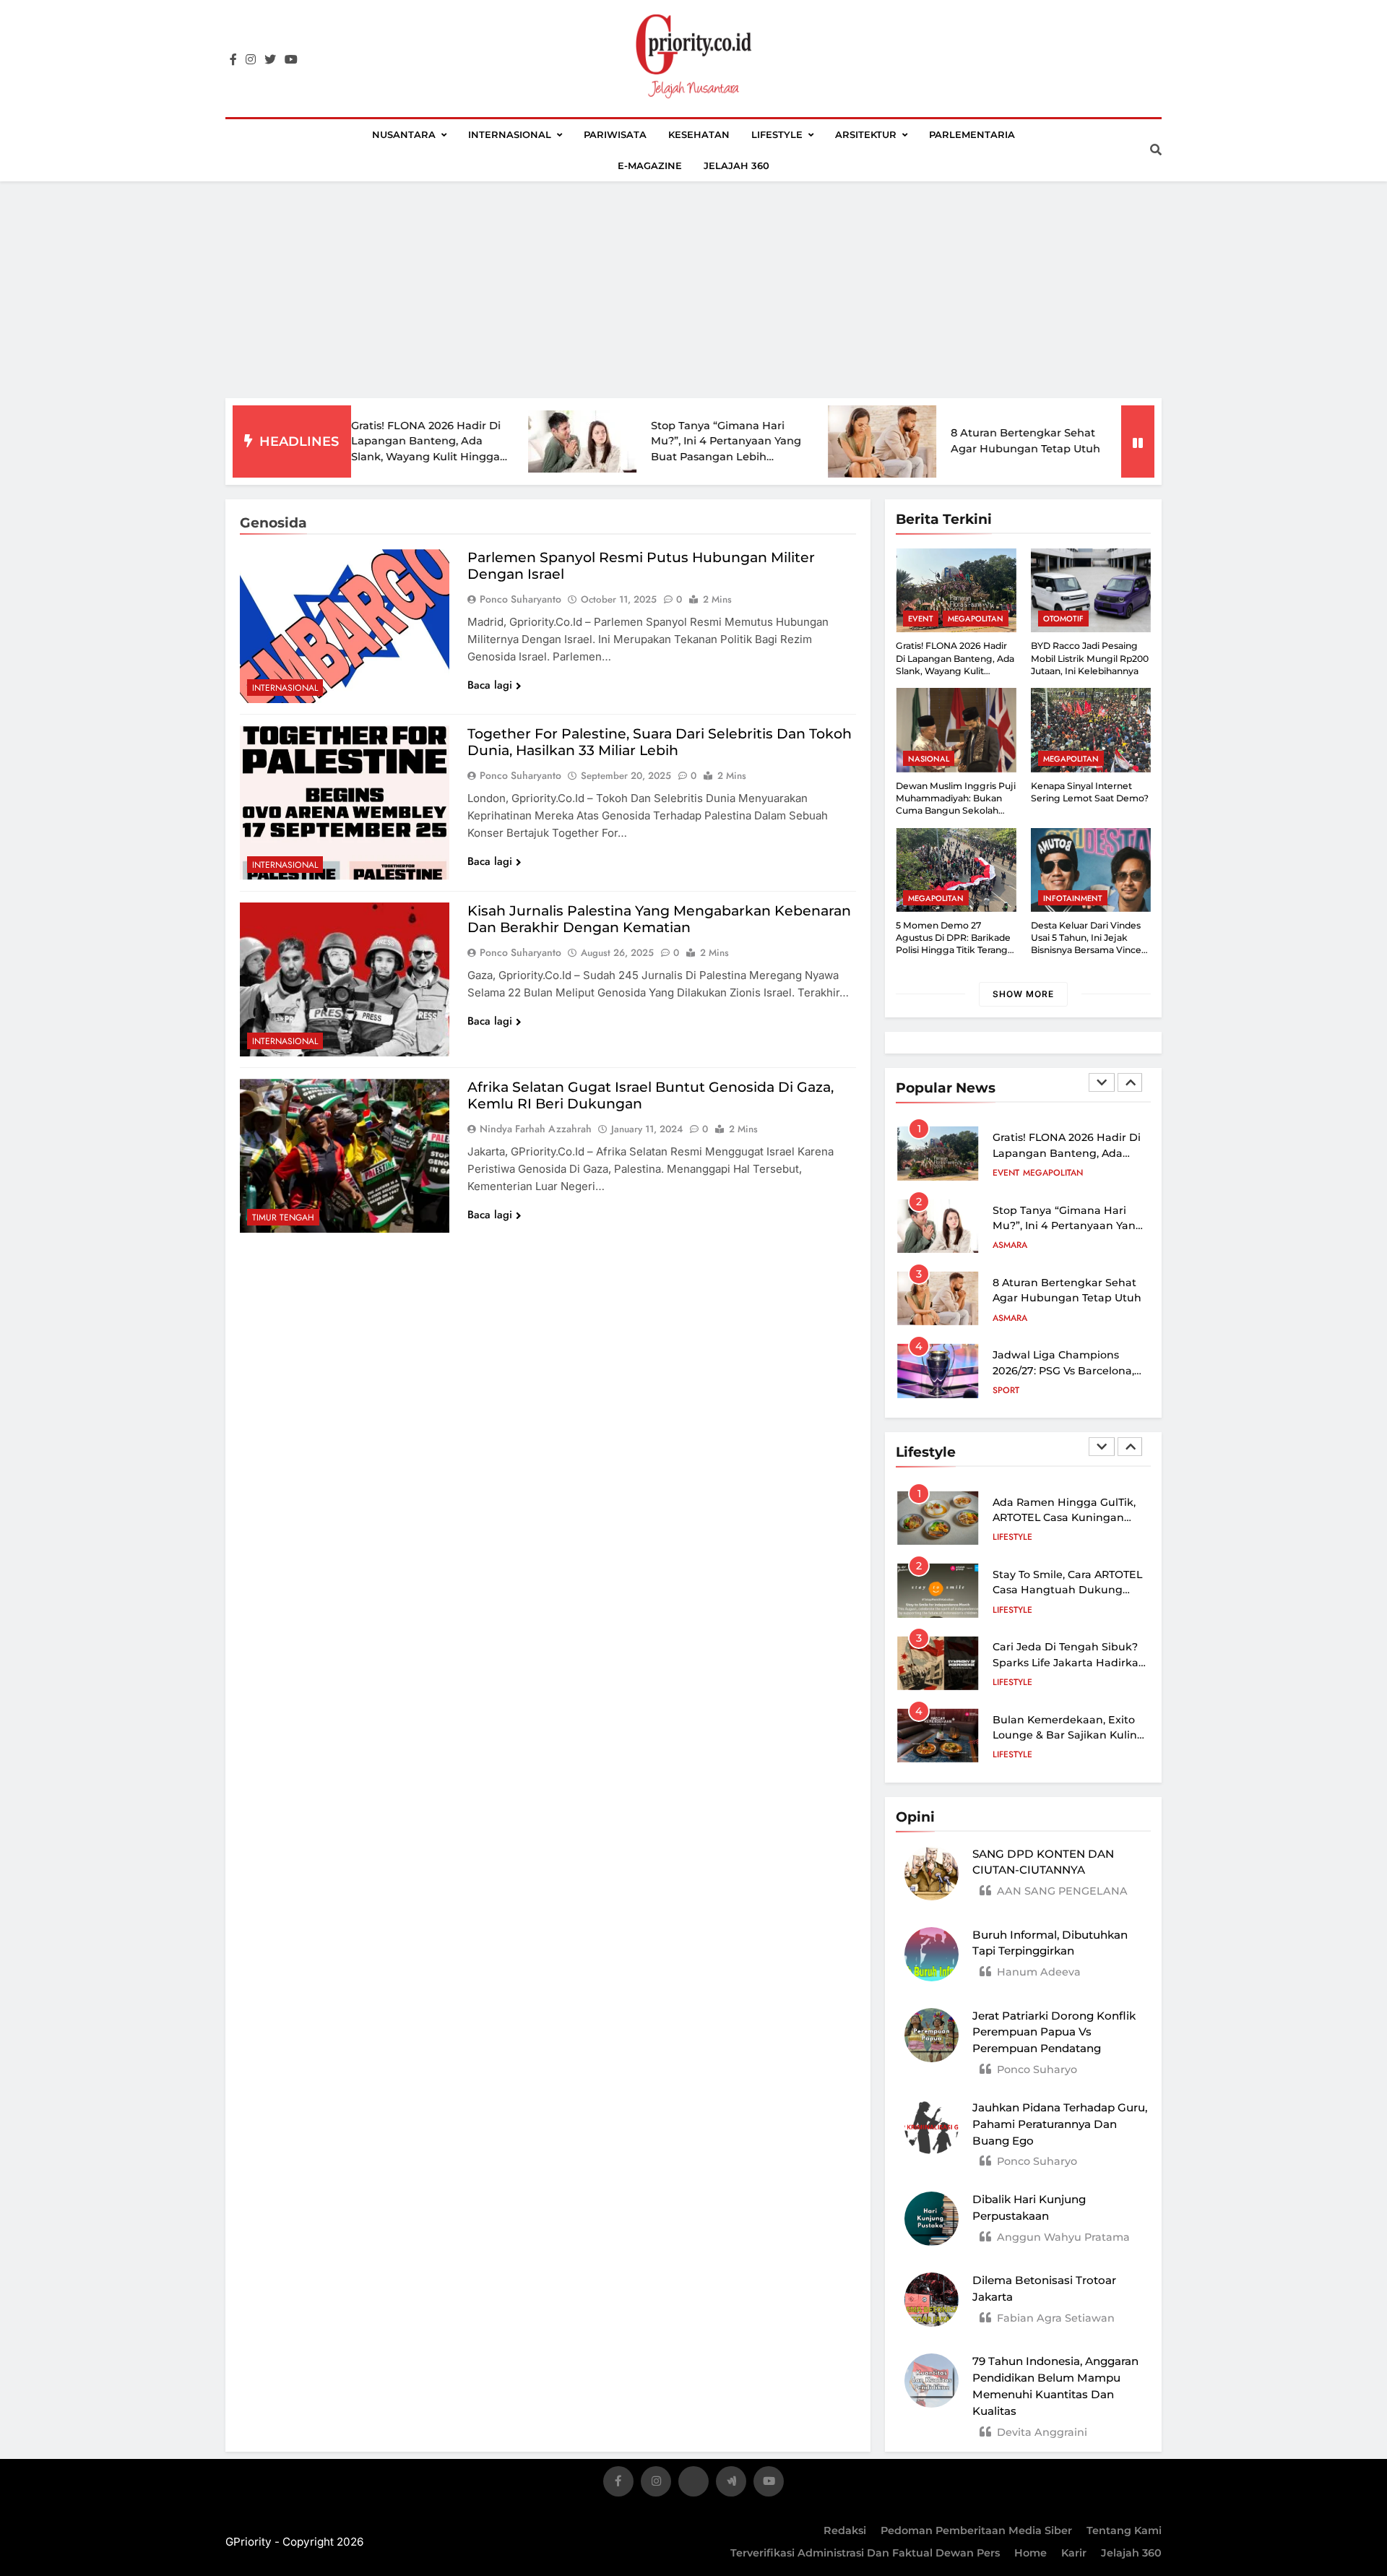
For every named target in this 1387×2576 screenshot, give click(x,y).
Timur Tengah (283, 1218)
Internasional (510, 134)
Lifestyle (777, 134)
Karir (1074, 2553)
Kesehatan (699, 134)
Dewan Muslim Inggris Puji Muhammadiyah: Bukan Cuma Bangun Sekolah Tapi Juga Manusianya (956, 805)
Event (921, 619)
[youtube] (291, 60)
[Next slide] (1130, 1082)
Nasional (929, 759)
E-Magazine (650, 165)
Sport (1006, 1318)
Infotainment (1073, 898)
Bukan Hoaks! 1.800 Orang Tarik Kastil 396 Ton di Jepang (1063, 1371)
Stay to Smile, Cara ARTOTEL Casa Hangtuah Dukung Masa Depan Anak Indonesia (1069, 1590)
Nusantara (404, 134)
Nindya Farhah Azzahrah (536, 1129)
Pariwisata (615, 134)
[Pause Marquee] (1138, 441)
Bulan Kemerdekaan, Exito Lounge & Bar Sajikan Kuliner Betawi (1070, 1735)
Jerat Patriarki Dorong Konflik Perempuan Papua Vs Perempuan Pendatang (1054, 2032)
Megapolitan (976, 619)
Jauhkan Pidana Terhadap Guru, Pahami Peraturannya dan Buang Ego (1060, 2124)
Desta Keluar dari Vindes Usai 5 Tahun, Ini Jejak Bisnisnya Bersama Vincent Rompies (1091, 944)
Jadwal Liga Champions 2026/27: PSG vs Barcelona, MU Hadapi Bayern (1063, 1298)
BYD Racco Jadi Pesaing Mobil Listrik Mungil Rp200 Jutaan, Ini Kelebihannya (1090, 658)
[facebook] (233, 60)
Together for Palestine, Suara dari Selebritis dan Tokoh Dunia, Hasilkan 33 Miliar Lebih (660, 742)
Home (1030, 2553)
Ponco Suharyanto (520, 599)
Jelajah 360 (736, 165)
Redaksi (845, 2530)
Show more (1023, 994)
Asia (1002, 1390)
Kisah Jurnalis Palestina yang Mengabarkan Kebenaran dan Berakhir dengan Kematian (659, 919)
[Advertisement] (693, 290)
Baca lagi (490, 685)
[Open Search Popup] (1156, 150)
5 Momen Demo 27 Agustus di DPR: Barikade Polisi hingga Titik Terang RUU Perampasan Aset (953, 944)
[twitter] (270, 60)
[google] (731, 2484)
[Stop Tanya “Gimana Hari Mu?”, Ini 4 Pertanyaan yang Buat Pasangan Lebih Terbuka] (480, 441)
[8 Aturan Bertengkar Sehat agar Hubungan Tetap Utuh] (780, 441)
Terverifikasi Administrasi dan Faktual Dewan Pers (865, 2553)
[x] (693, 2484)
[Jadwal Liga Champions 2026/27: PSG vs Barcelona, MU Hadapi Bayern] (1080, 442)
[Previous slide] (1102, 1082)
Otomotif (1063, 619)
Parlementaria (972, 134)
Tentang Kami (1124, 2530)
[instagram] (251, 60)
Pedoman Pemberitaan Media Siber (976, 2530)
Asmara (1010, 1173)
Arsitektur (866, 134)
